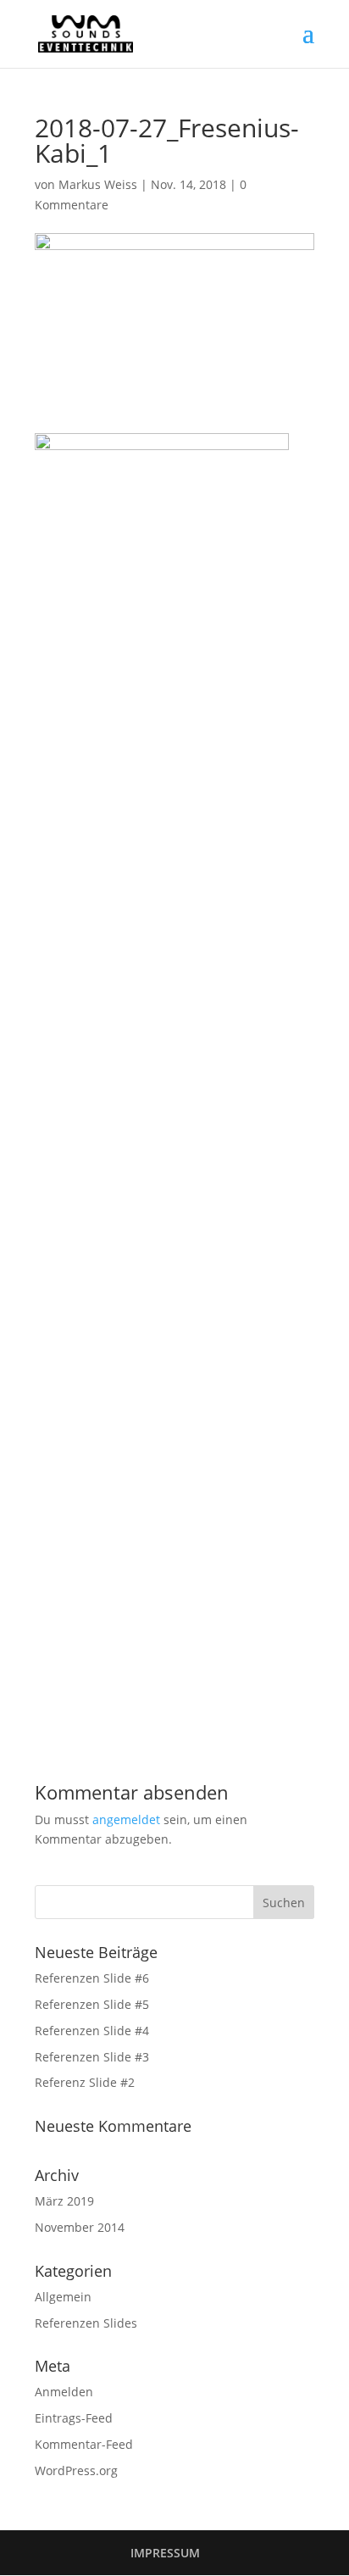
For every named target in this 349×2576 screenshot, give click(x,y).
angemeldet (126, 1819)
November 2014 (80, 2227)
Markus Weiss (98, 184)
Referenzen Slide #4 (92, 2031)
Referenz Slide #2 (85, 2082)
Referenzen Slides (86, 2323)
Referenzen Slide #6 (92, 1978)
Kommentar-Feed (84, 2444)
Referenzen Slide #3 (92, 2057)
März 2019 (64, 2201)
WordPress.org (76, 2470)
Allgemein (63, 2297)
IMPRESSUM (165, 2553)
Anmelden (64, 2392)
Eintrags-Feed (74, 2418)
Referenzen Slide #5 (92, 2004)
